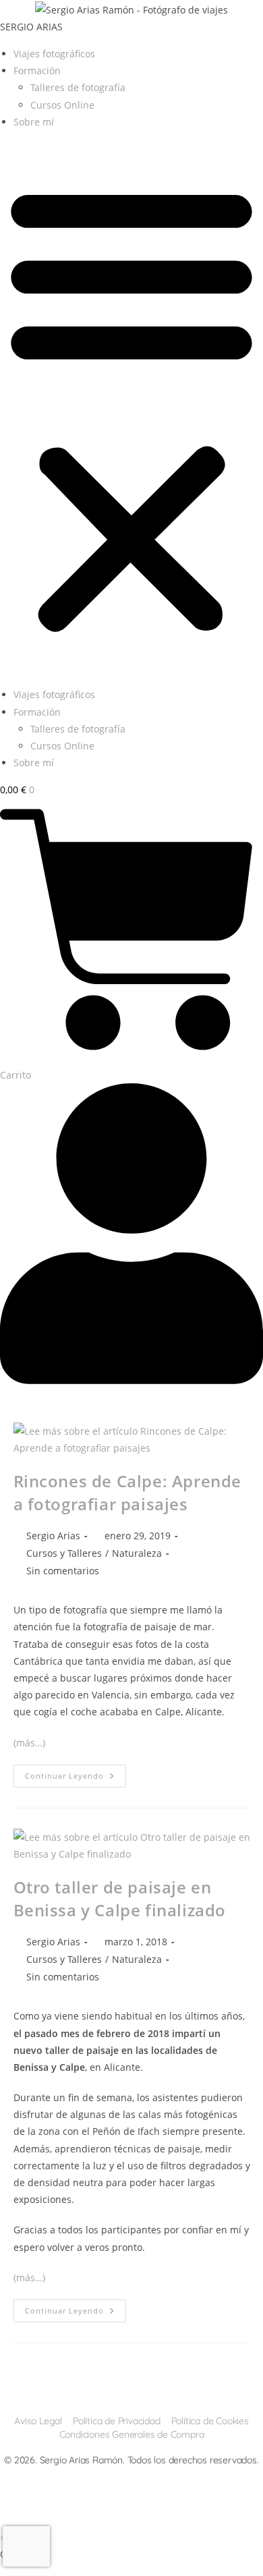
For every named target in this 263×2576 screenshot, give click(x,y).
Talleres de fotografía (78, 87)
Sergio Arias (53, 1536)
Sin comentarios (63, 1571)
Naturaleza (137, 1553)
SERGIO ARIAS (31, 27)
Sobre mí (34, 122)
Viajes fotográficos (54, 54)
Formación (37, 70)
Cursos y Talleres (64, 1553)
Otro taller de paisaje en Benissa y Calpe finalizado (120, 1898)
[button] (131, 408)
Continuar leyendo (76, 1778)
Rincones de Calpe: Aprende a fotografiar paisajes (128, 1492)
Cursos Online (62, 105)
